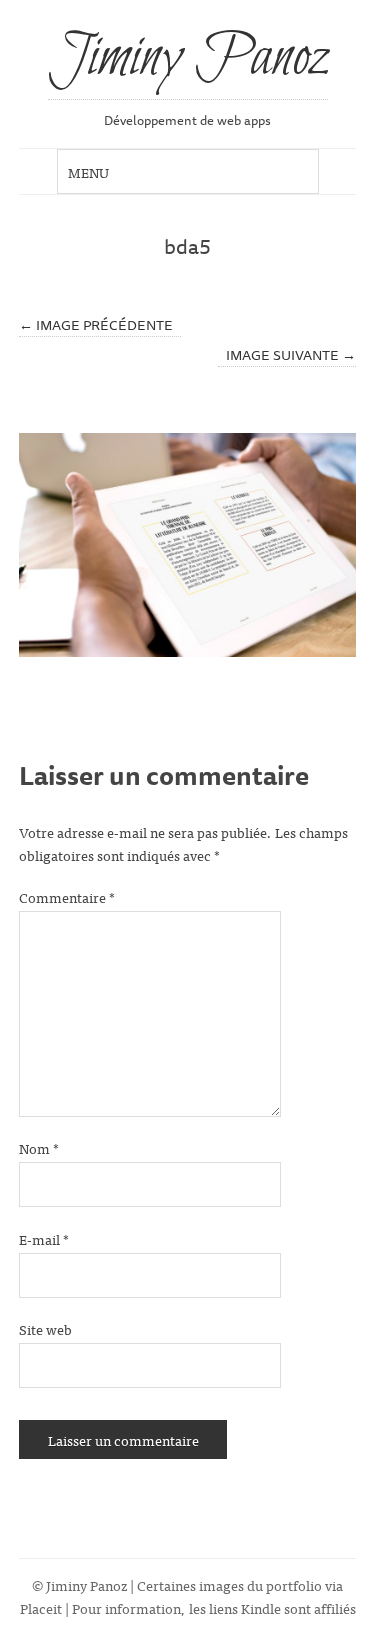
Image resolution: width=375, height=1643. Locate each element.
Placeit (41, 1607)
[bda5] (188, 545)
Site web (45, 1328)
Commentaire (67, 896)
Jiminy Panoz (188, 59)
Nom (39, 1147)
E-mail (44, 1238)
